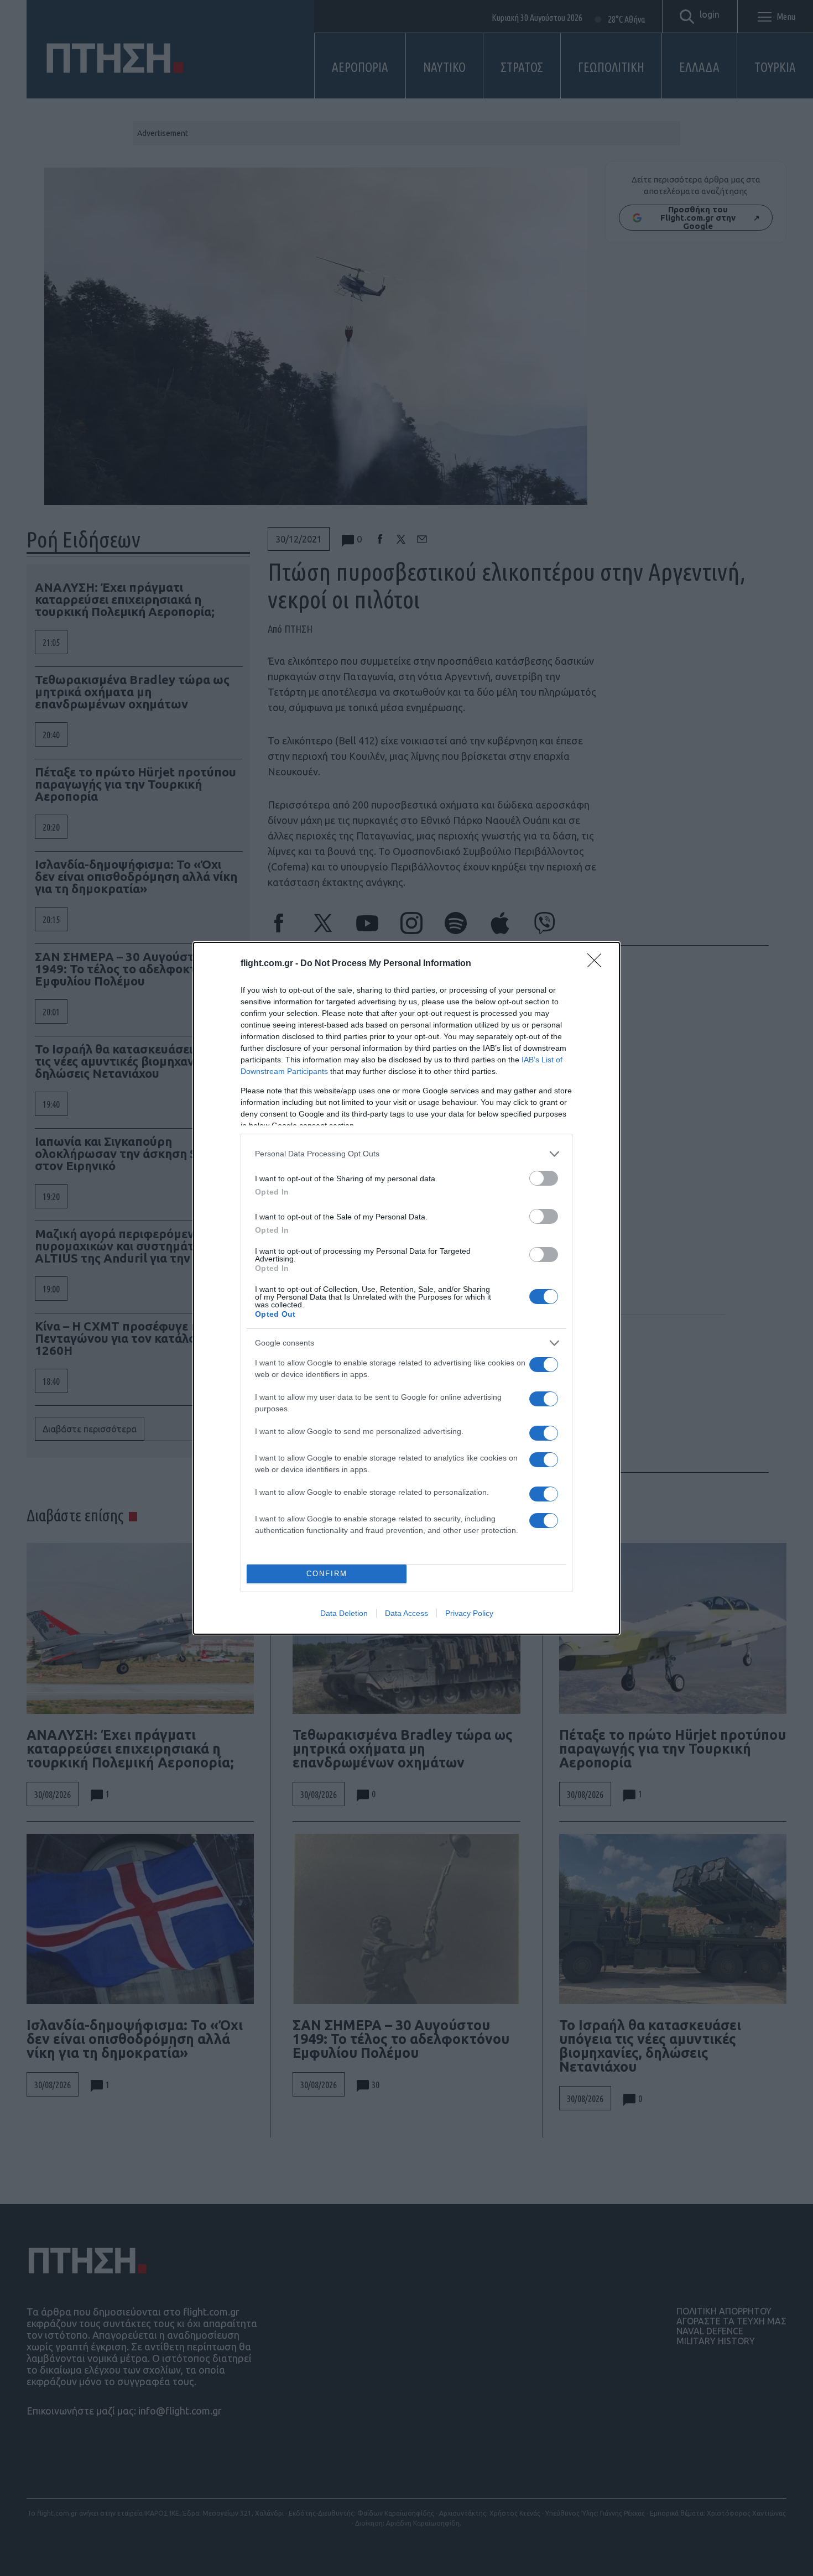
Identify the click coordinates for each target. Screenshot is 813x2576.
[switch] (544, 1178)
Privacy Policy (469, 1613)
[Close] (598, 964)
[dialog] (406, 1288)
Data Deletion (344, 1613)
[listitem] (406, 1154)
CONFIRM (327, 1574)
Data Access (406, 1613)
